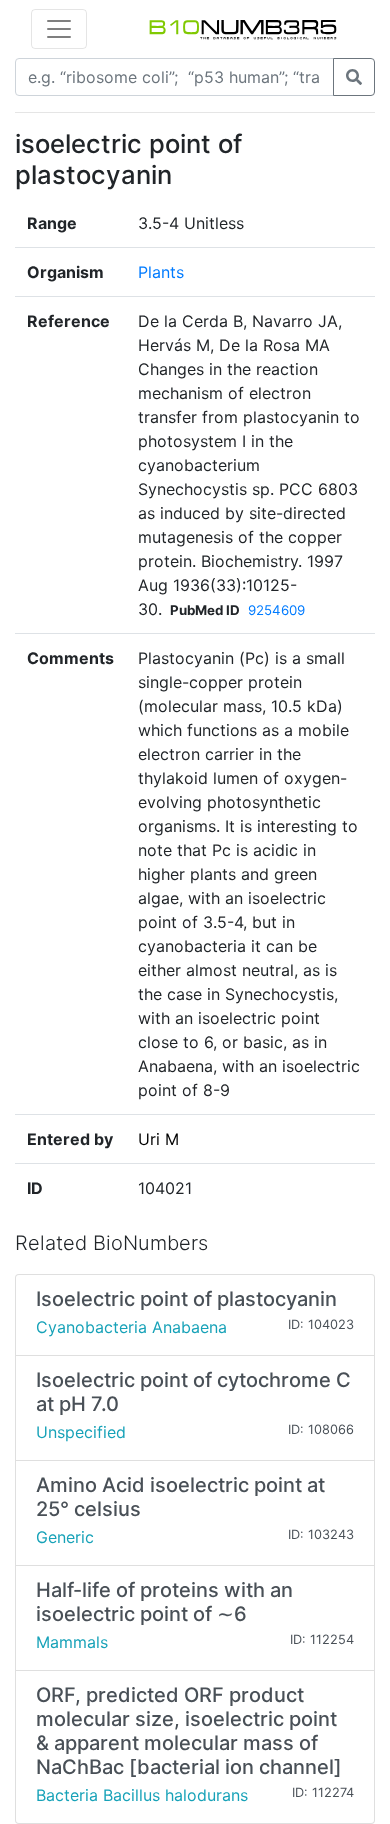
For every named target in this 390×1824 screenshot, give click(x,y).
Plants (161, 272)
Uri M (158, 1139)
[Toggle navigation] (59, 29)
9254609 (276, 610)
